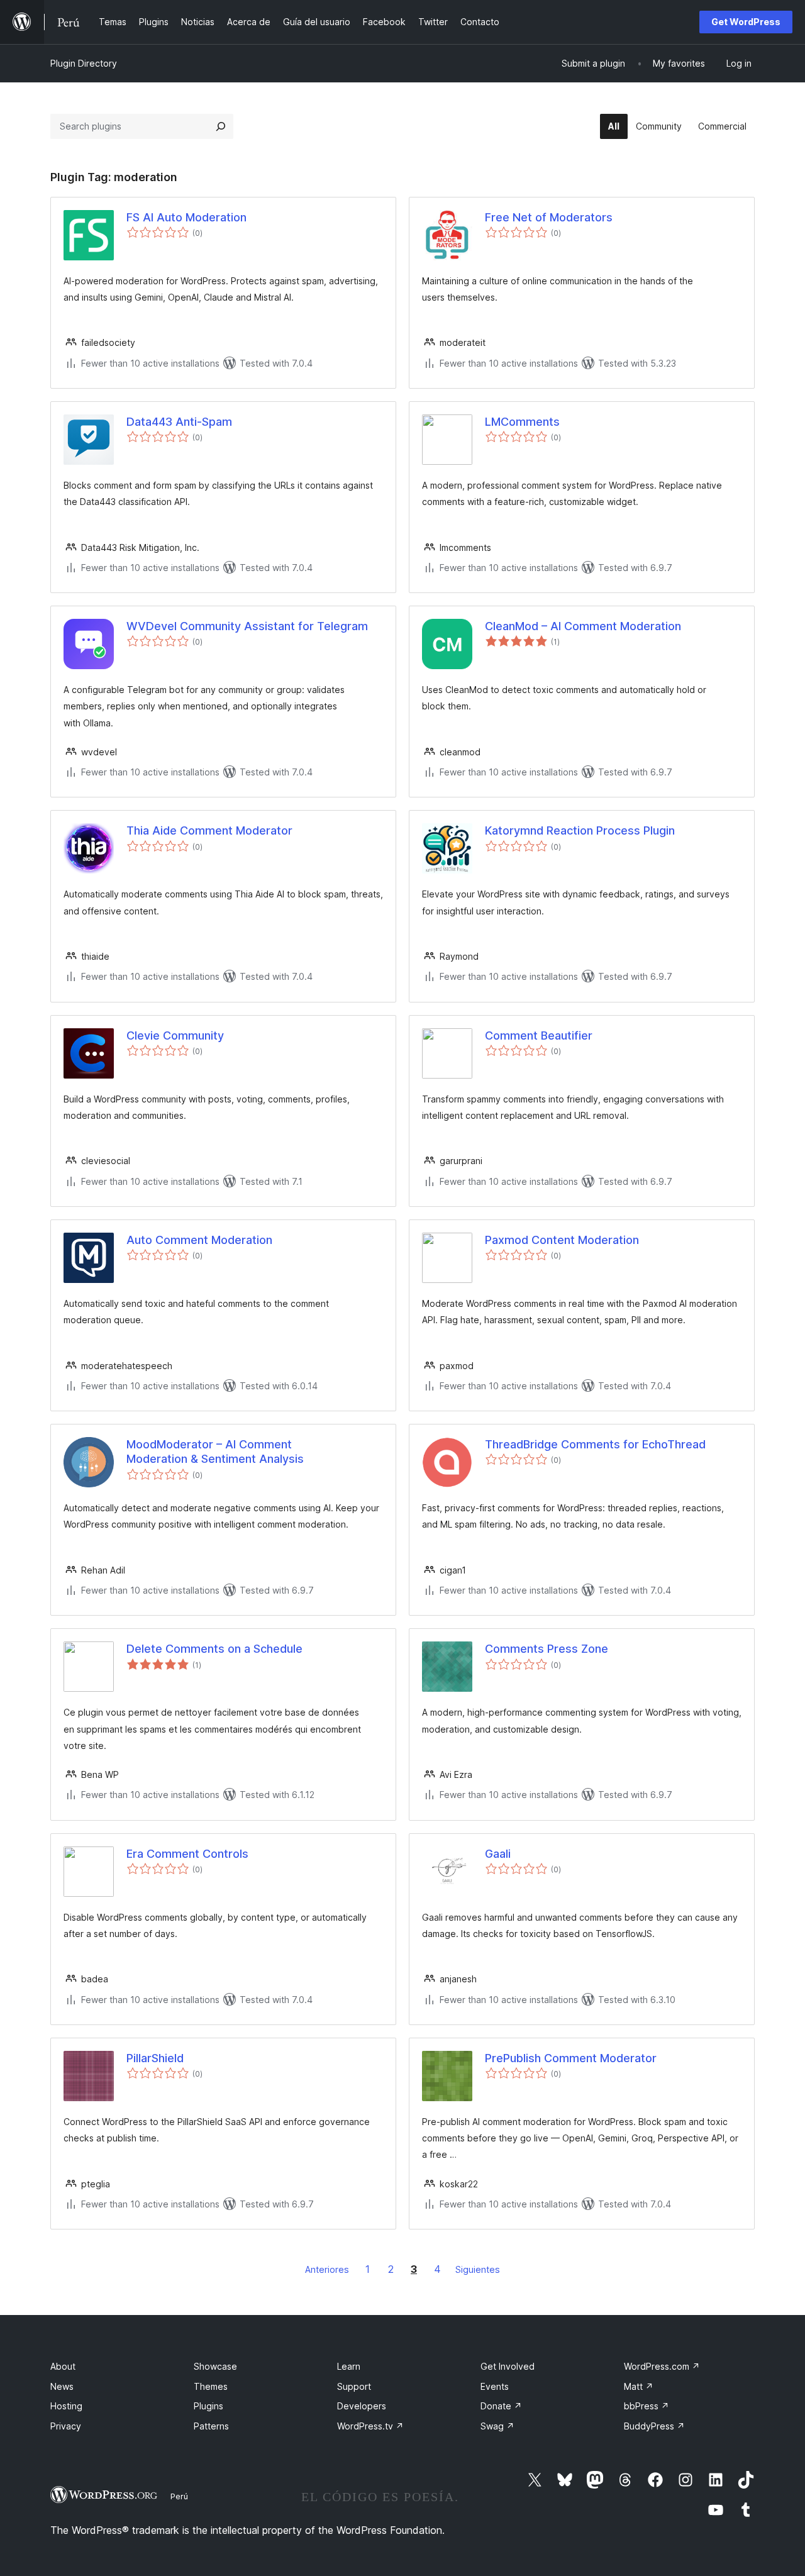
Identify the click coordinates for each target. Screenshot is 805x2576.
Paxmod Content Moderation (562, 1240)
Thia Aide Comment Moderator (209, 830)
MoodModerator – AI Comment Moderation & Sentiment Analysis (215, 1452)
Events (495, 2386)
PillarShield (155, 2058)
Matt (639, 2386)
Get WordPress (746, 22)
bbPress (647, 2406)
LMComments (522, 422)
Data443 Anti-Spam (179, 422)
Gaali (498, 1854)
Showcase (215, 2366)
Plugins (208, 2406)
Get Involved (508, 2366)
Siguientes (478, 2269)
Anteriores (327, 2269)
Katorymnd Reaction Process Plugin (580, 830)
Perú (179, 2496)
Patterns (211, 2426)
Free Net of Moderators (549, 217)
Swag (497, 2426)
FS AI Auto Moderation (186, 217)
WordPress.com (662, 2366)
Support (354, 2386)
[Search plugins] (221, 126)
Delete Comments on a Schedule (214, 1649)
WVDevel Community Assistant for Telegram (247, 626)
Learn (349, 2366)
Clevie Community (175, 1035)
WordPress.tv (370, 2426)
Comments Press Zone (547, 1649)
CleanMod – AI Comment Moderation (583, 626)
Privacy (66, 2426)
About (63, 2366)
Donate (501, 2406)
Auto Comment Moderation (199, 1240)
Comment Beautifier (539, 1035)
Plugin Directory (84, 63)
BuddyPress (654, 2426)
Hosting (66, 2406)
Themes (211, 2386)
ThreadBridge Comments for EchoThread (595, 1444)
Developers (362, 2406)
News (62, 2386)
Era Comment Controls (187, 1854)
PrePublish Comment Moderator (571, 2058)
